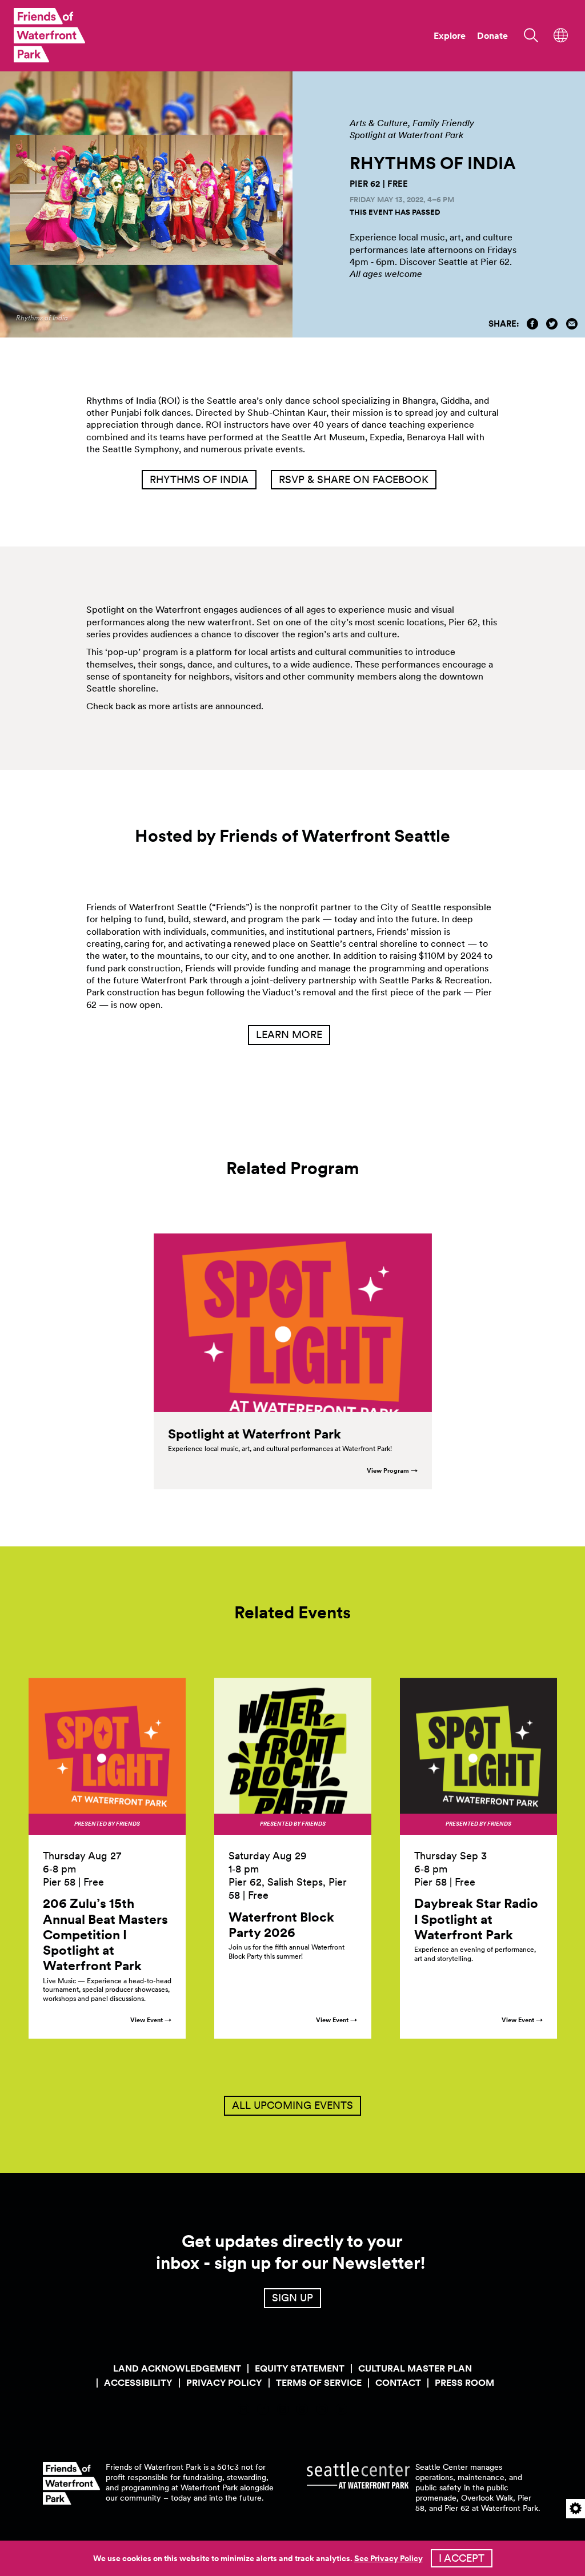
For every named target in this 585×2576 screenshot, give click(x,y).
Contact (398, 2383)
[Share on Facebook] (532, 324)
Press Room (464, 2383)
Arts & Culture (379, 123)
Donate (492, 36)
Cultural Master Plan (415, 2368)
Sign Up (292, 2298)
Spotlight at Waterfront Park (406, 135)
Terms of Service (319, 2383)
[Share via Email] (572, 324)
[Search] (527, 34)
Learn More (289, 1034)
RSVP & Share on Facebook (354, 479)
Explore (450, 36)
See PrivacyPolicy (388, 2558)
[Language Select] (561, 34)
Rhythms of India (199, 479)
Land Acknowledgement (177, 2368)
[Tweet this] (552, 324)
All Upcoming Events (292, 2105)
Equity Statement (300, 2368)
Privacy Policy (224, 2383)
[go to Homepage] (49, 35)
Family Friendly (443, 123)
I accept (462, 2558)
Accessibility (138, 2383)
